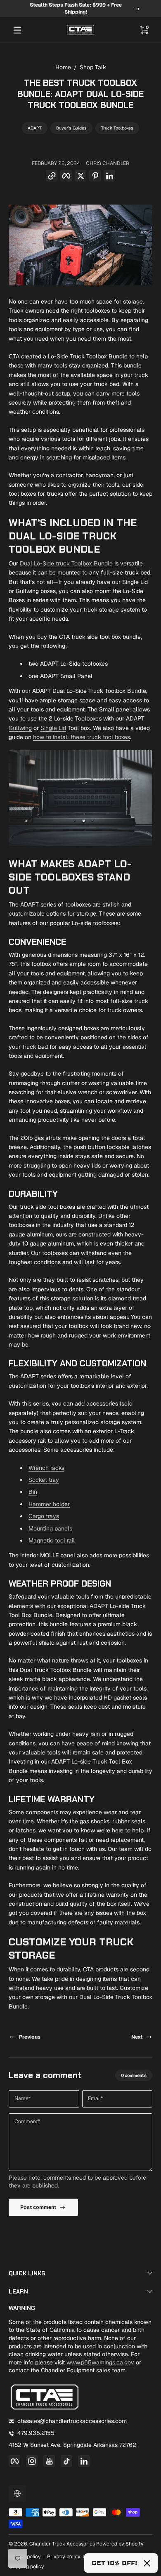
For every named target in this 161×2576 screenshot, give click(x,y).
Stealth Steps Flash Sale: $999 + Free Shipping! (76, 8)
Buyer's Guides (71, 128)
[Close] (147, 2563)
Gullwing (20, 728)
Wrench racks (46, 1468)
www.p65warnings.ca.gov (100, 2362)
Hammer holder (49, 1504)
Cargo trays (44, 1516)
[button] (144, 30)
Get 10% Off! (114, 2563)
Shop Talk (93, 67)
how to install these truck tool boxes (82, 737)
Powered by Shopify (120, 2544)
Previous (30, 2037)
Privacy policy (64, 2557)
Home (63, 67)
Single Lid (53, 728)
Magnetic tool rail (52, 1540)
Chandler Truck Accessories (62, 2544)
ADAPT (35, 128)
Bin (33, 1492)
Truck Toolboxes (117, 128)
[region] (80, 9)
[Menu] (17, 30)
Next (137, 2037)
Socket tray (44, 1480)
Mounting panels (50, 1528)
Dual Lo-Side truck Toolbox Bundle (66, 563)
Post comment (38, 2207)
